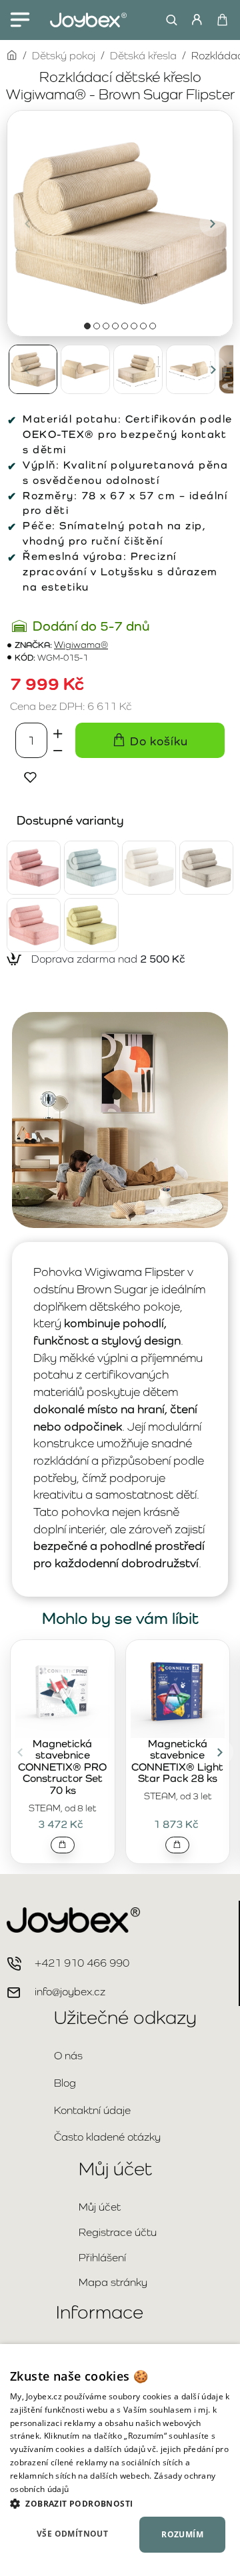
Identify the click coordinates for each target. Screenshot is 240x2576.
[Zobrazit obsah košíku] (222, 20)
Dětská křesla (143, 56)
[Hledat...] (168, 20)
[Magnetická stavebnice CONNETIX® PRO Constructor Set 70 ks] (63, 1691)
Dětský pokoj (64, 56)
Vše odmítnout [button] (72, 2534)
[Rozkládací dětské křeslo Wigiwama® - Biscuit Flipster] (206, 868)
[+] (58, 731)
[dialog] (120, 2460)
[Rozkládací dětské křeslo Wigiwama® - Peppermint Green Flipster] (91, 868)
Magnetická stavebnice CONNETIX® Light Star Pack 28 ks (177, 1762)
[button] (27, 223)
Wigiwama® (81, 645)
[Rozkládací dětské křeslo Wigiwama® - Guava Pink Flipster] (34, 925)
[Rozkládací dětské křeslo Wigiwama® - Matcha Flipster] (91, 925)
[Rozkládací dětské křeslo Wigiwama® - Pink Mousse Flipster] (34, 868)
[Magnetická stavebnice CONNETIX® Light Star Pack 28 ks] (178, 1691)
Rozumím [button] (182, 2534)
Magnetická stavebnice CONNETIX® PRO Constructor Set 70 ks (62, 1767)
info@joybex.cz (70, 1992)
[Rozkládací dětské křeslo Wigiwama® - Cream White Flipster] (149, 868)
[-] (58, 749)
